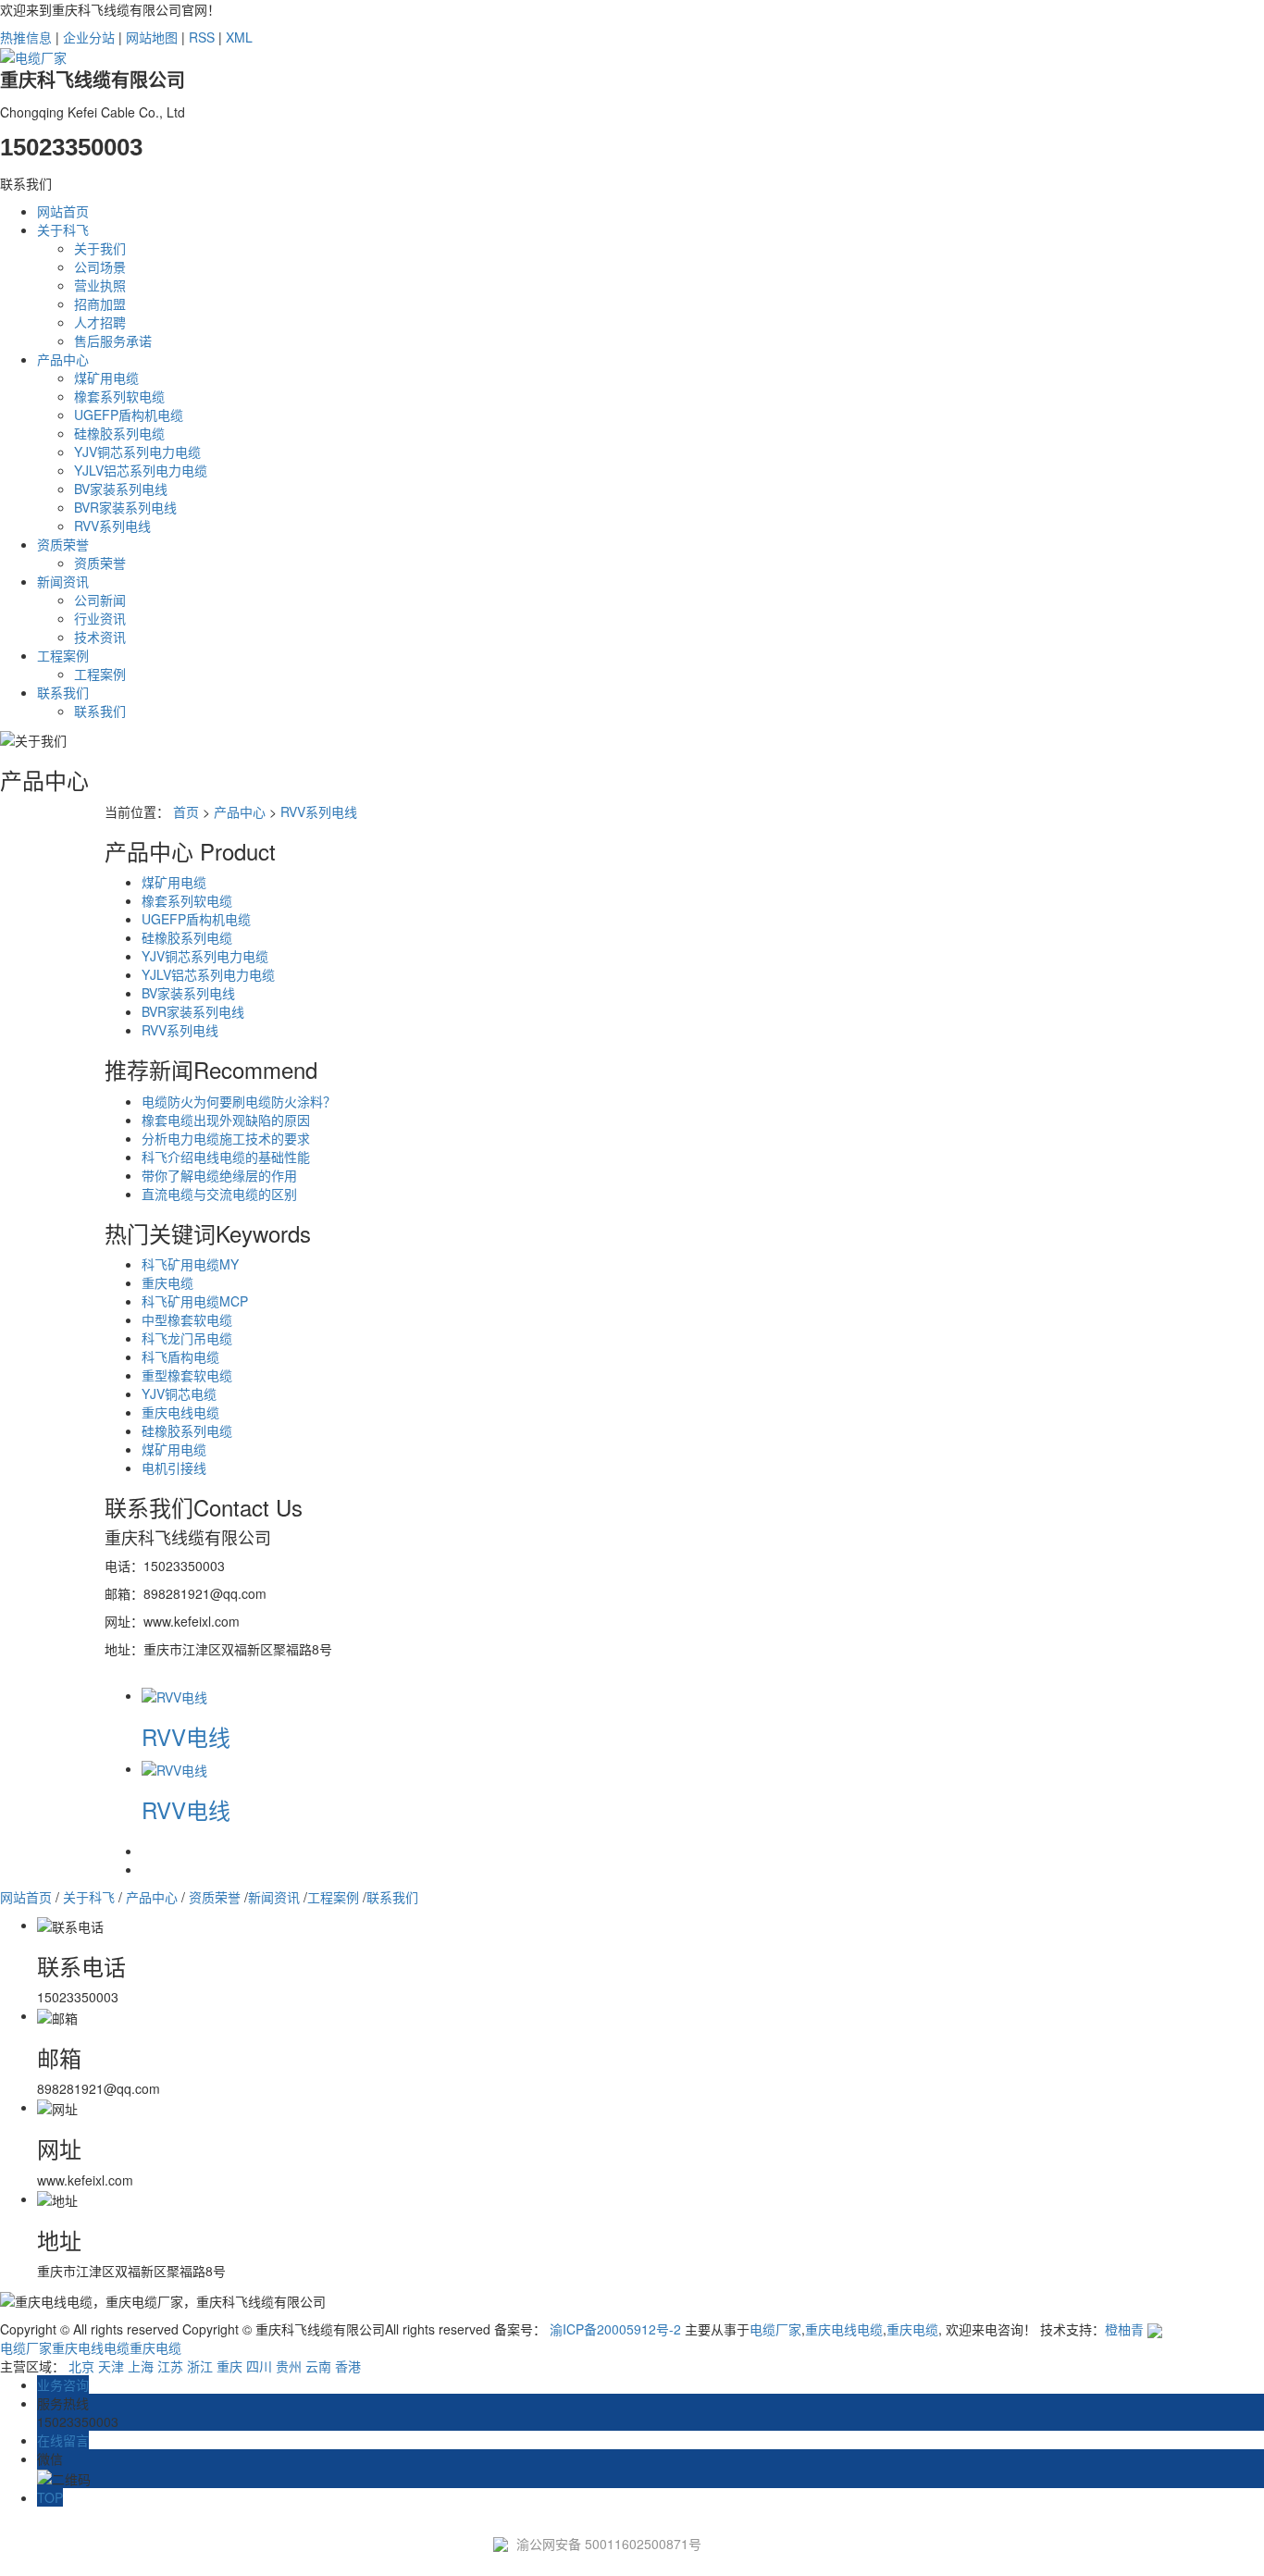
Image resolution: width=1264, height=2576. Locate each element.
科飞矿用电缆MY (190, 1264)
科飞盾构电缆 (180, 1356)
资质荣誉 (63, 544)
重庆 (229, 2366)
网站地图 (152, 37)
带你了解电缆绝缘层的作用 (219, 1175)
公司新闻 (100, 600)
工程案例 (63, 655)
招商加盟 (100, 303)
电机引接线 (174, 1468)
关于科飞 (63, 229)
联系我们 (63, 692)
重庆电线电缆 (180, 1412)
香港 (348, 2366)
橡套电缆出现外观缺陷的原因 (226, 1120)
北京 (81, 2366)
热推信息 (26, 37)
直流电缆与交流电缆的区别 (219, 1194)
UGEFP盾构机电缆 (129, 415)
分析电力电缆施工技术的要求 (226, 1138)
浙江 (200, 2366)
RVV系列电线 (112, 526)
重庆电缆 (167, 1282)
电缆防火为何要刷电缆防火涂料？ (239, 1101)
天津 (111, 2366)
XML (239, 37)
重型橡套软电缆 (187, 1375)
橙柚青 (1124, 2329)
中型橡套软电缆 (187, 1319)
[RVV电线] (174, 1695)
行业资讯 (100, 618)
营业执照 (100, 285)
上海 (141, 2366)
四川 (259, 2366)
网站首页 (63, 211)
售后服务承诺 (113, 341)
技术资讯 (100, 637)
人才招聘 (100, 322)
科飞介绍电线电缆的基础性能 (226, 1157)
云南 (318, 2366)
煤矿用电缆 (106, 378)
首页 (186, 811)
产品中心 (63, 359)
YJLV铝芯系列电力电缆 (141, 470)
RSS (202, 37)
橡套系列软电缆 (119, 396)
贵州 (289, 2366)
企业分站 (89, 37)
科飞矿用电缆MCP (195, 1301)
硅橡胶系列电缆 (119, 433)
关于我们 (100, 248)
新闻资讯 (63, 581)
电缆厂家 (775, 2329)
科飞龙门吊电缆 (187, 1338)
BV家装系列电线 (121, 489)
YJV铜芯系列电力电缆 (137, 452)
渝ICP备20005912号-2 (615, 2329)
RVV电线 (186, 1736)
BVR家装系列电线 (125, 507)
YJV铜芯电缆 (179, 1393)
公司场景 (100, 266)
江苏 (170, 2366)
